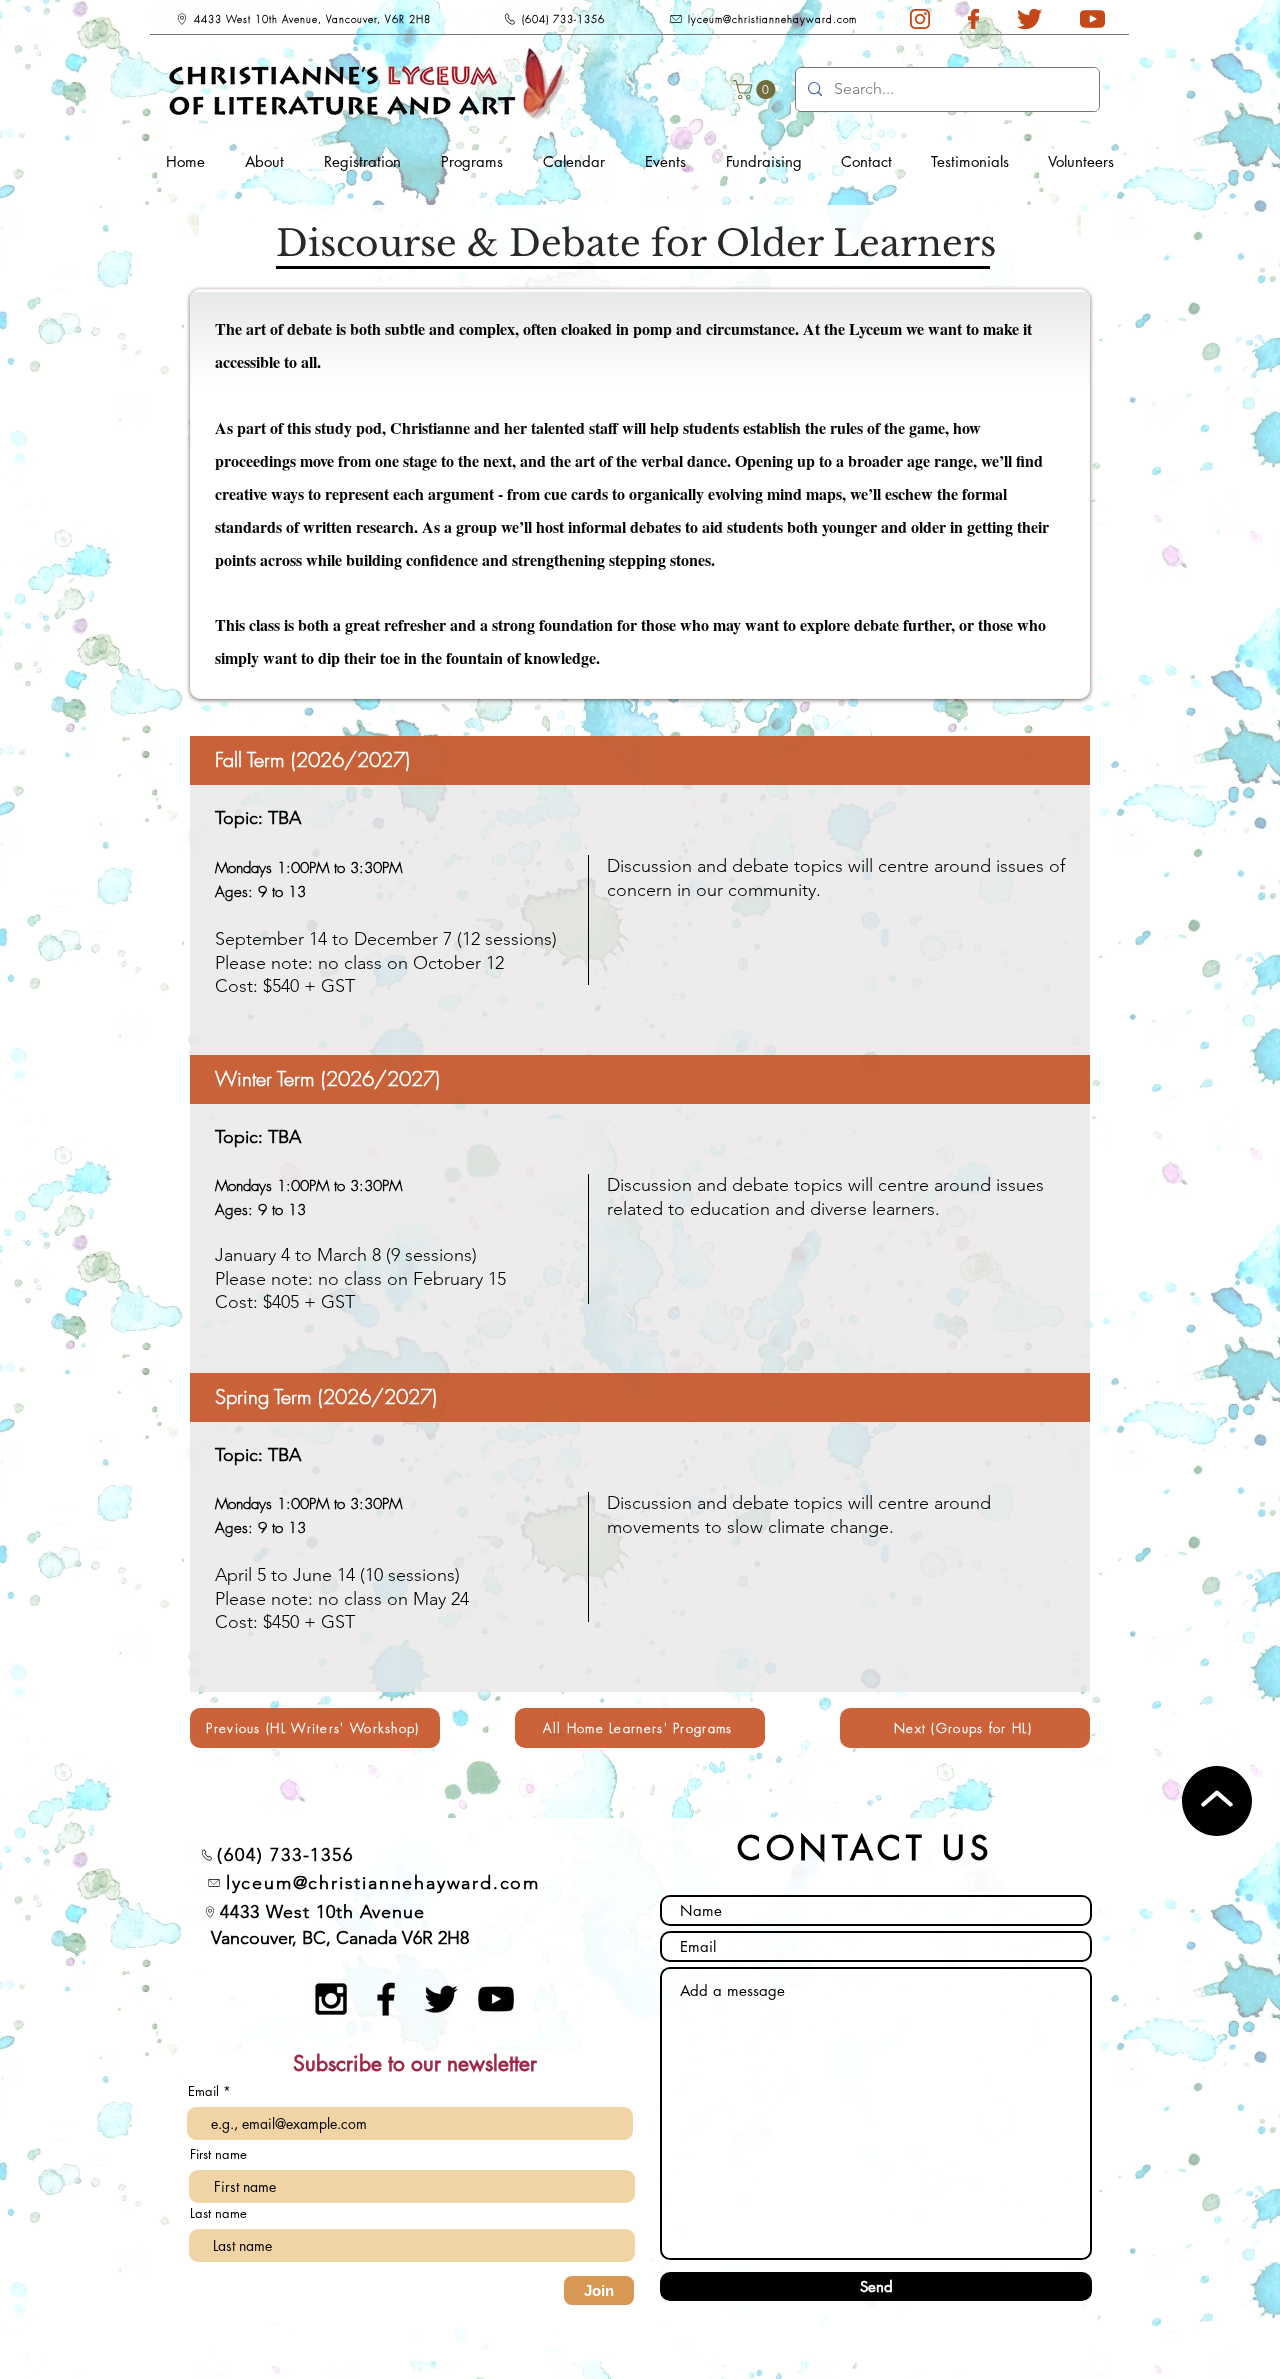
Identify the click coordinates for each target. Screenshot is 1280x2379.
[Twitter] (441, 1999)
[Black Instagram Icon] (331, 1999)
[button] (756, 89)
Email (205, 2091)
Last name (218, 2213)
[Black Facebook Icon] (386, 1999)
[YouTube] (496, 1999)
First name (218, 2154)
